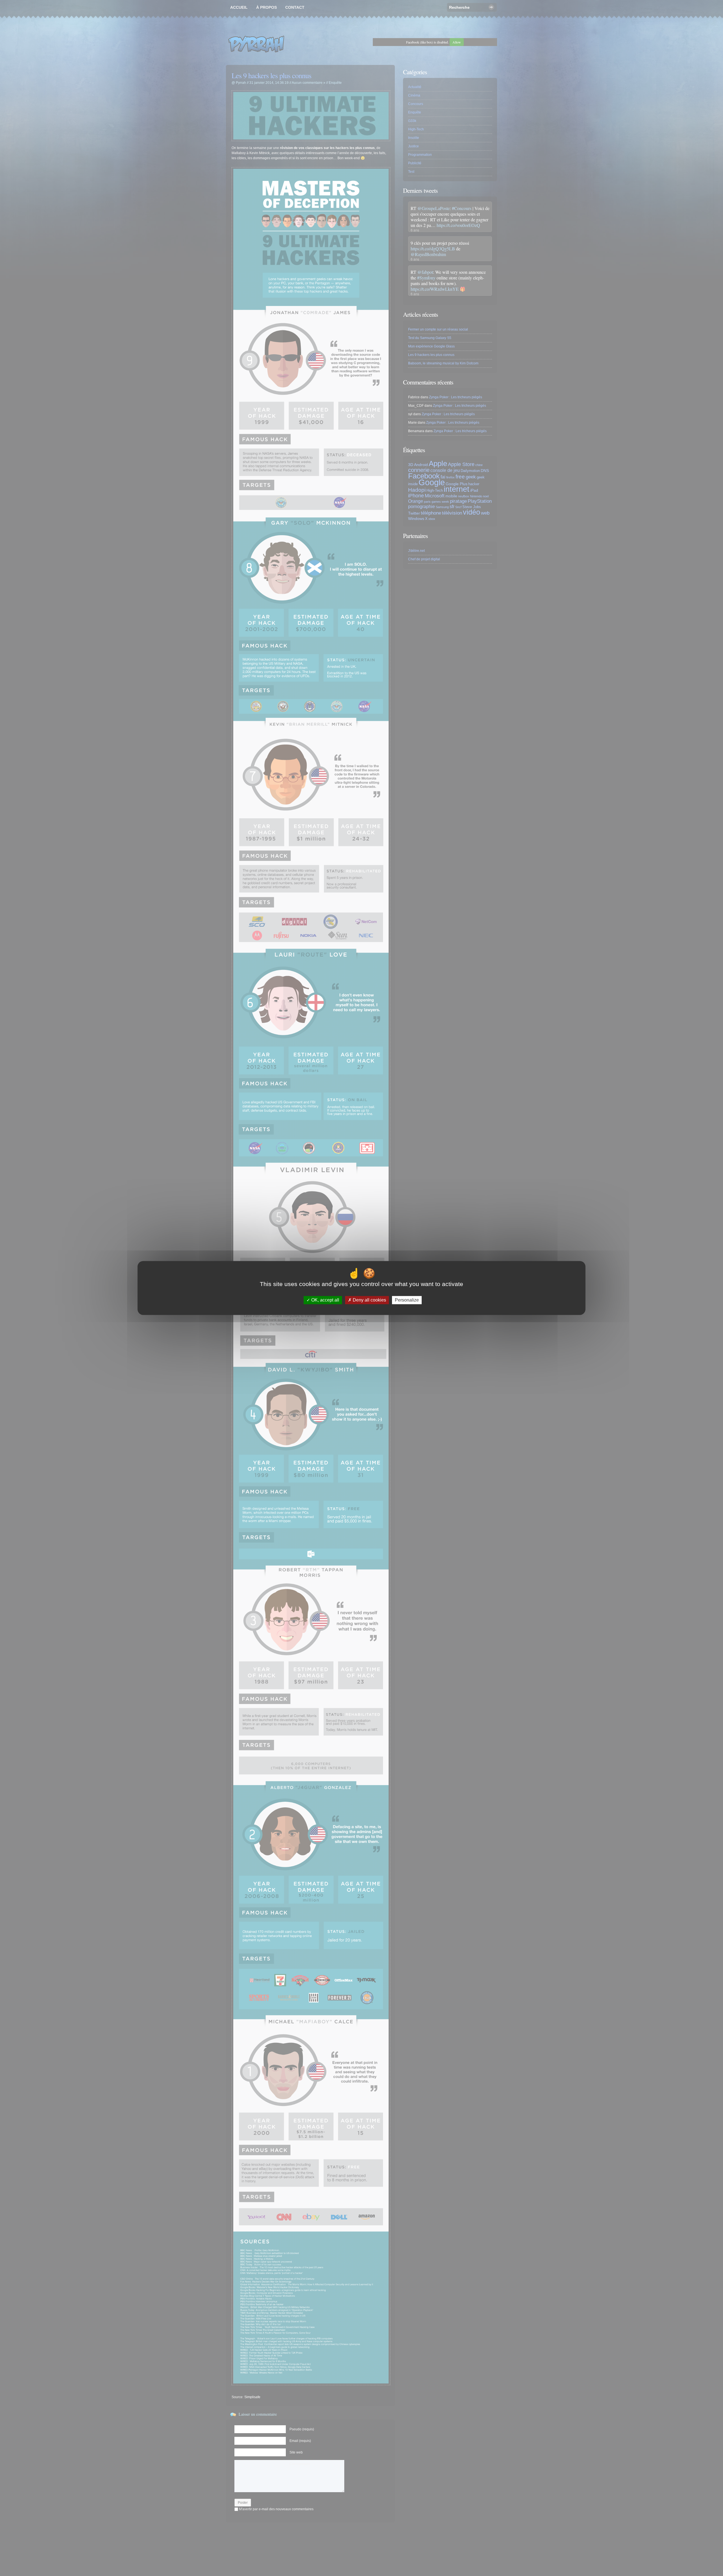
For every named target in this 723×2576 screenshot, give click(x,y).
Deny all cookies (369, 1300)
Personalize (407, 1300)
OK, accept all (325, 1300)
